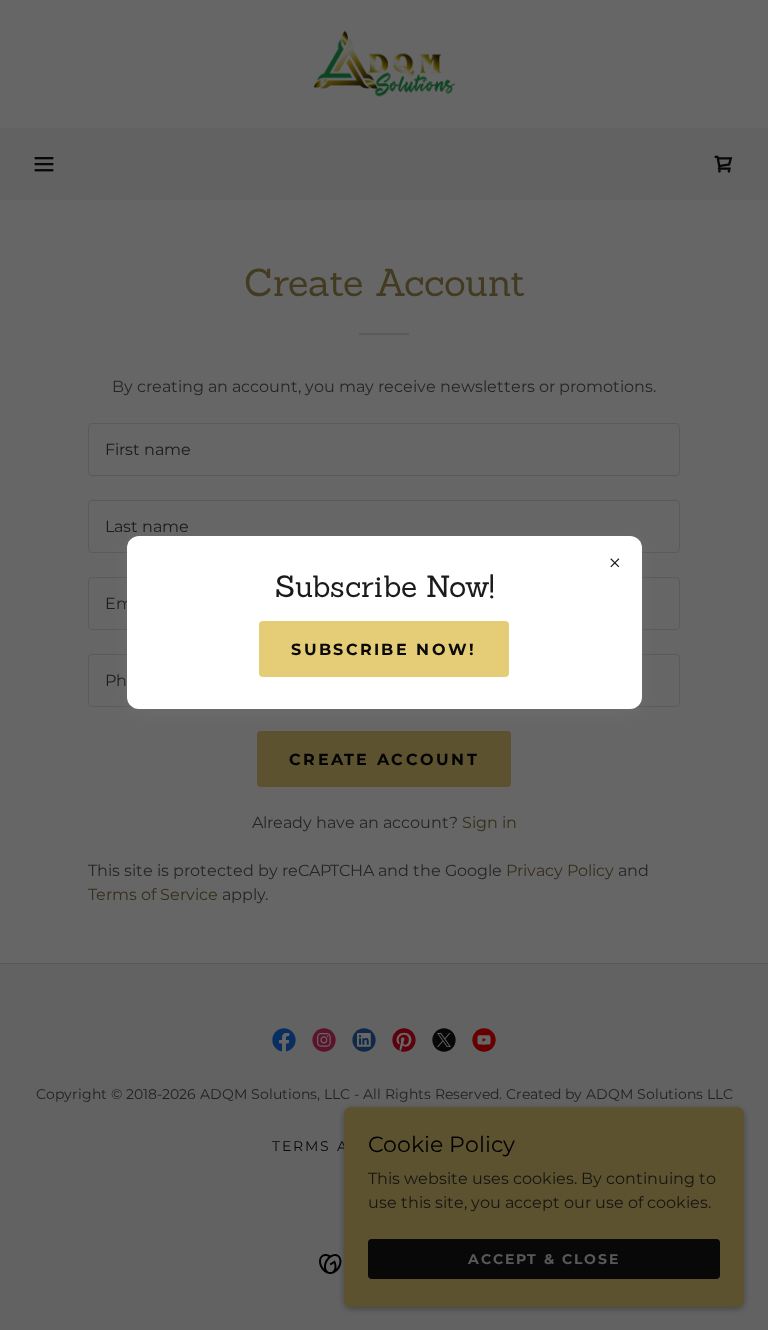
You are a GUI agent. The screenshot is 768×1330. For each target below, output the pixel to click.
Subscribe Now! (383, 649)
